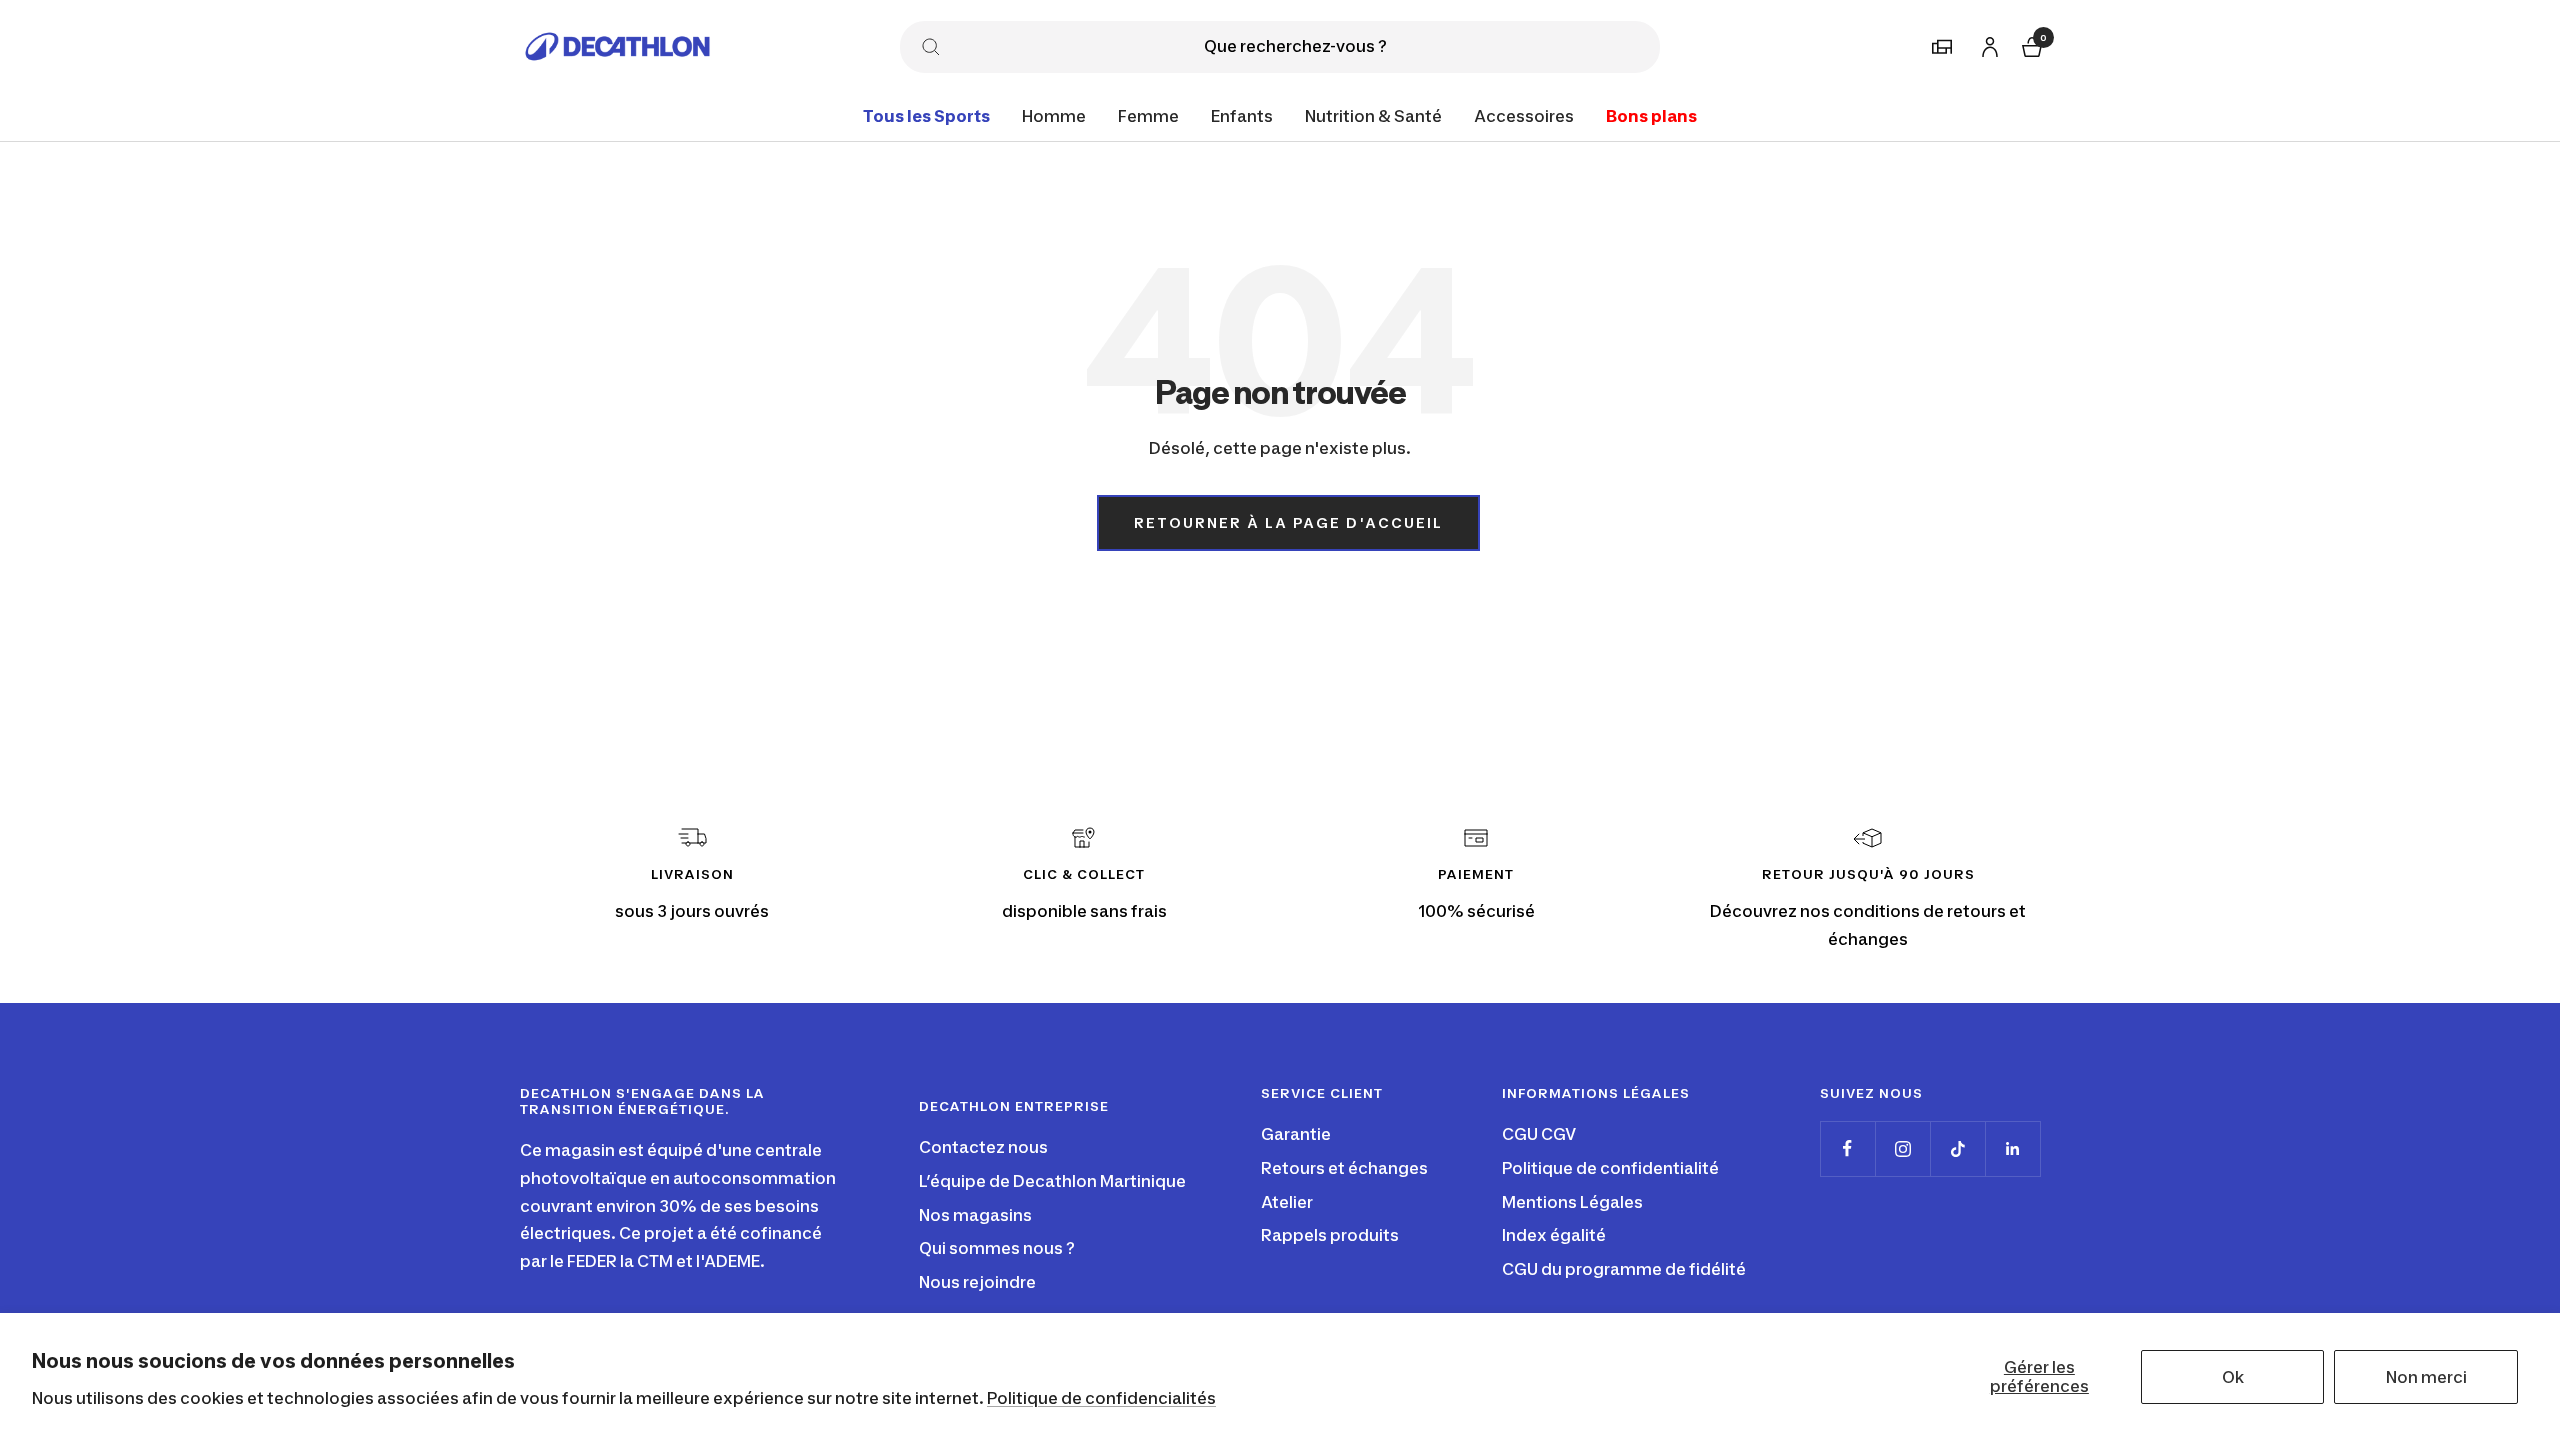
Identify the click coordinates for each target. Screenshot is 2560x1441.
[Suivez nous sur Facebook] (1847, 1148)
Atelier (1287, 1202)
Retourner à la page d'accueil (1288, 522)
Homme (1054, 116)
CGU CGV (1539, 1134)
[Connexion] (1987, 43)
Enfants (1242, 116)
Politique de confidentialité (1610, 1168)
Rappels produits (1330, 1235)
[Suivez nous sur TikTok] (1957, 1148)
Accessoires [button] (1524, 116)
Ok (2233, 1377)
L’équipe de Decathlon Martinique (1052, 1181)
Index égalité (1554, 1235)
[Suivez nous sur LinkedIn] (2012, 1148)
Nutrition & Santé (1373, 116)
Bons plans (1651, 116)
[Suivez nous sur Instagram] (1902, 1148)
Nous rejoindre (977, 1282)
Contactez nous (983, 1147)
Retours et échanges (1344, 1168)
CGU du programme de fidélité (1624, 1269)
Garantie (1296, 1134)
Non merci (2426, 1377)
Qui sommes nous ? (997, 1248)
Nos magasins (975, 1215)
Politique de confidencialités (1101, 1398)
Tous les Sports (926, 116)
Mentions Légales (1572, 1202)
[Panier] (2030, 44)
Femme (1148, 116)
